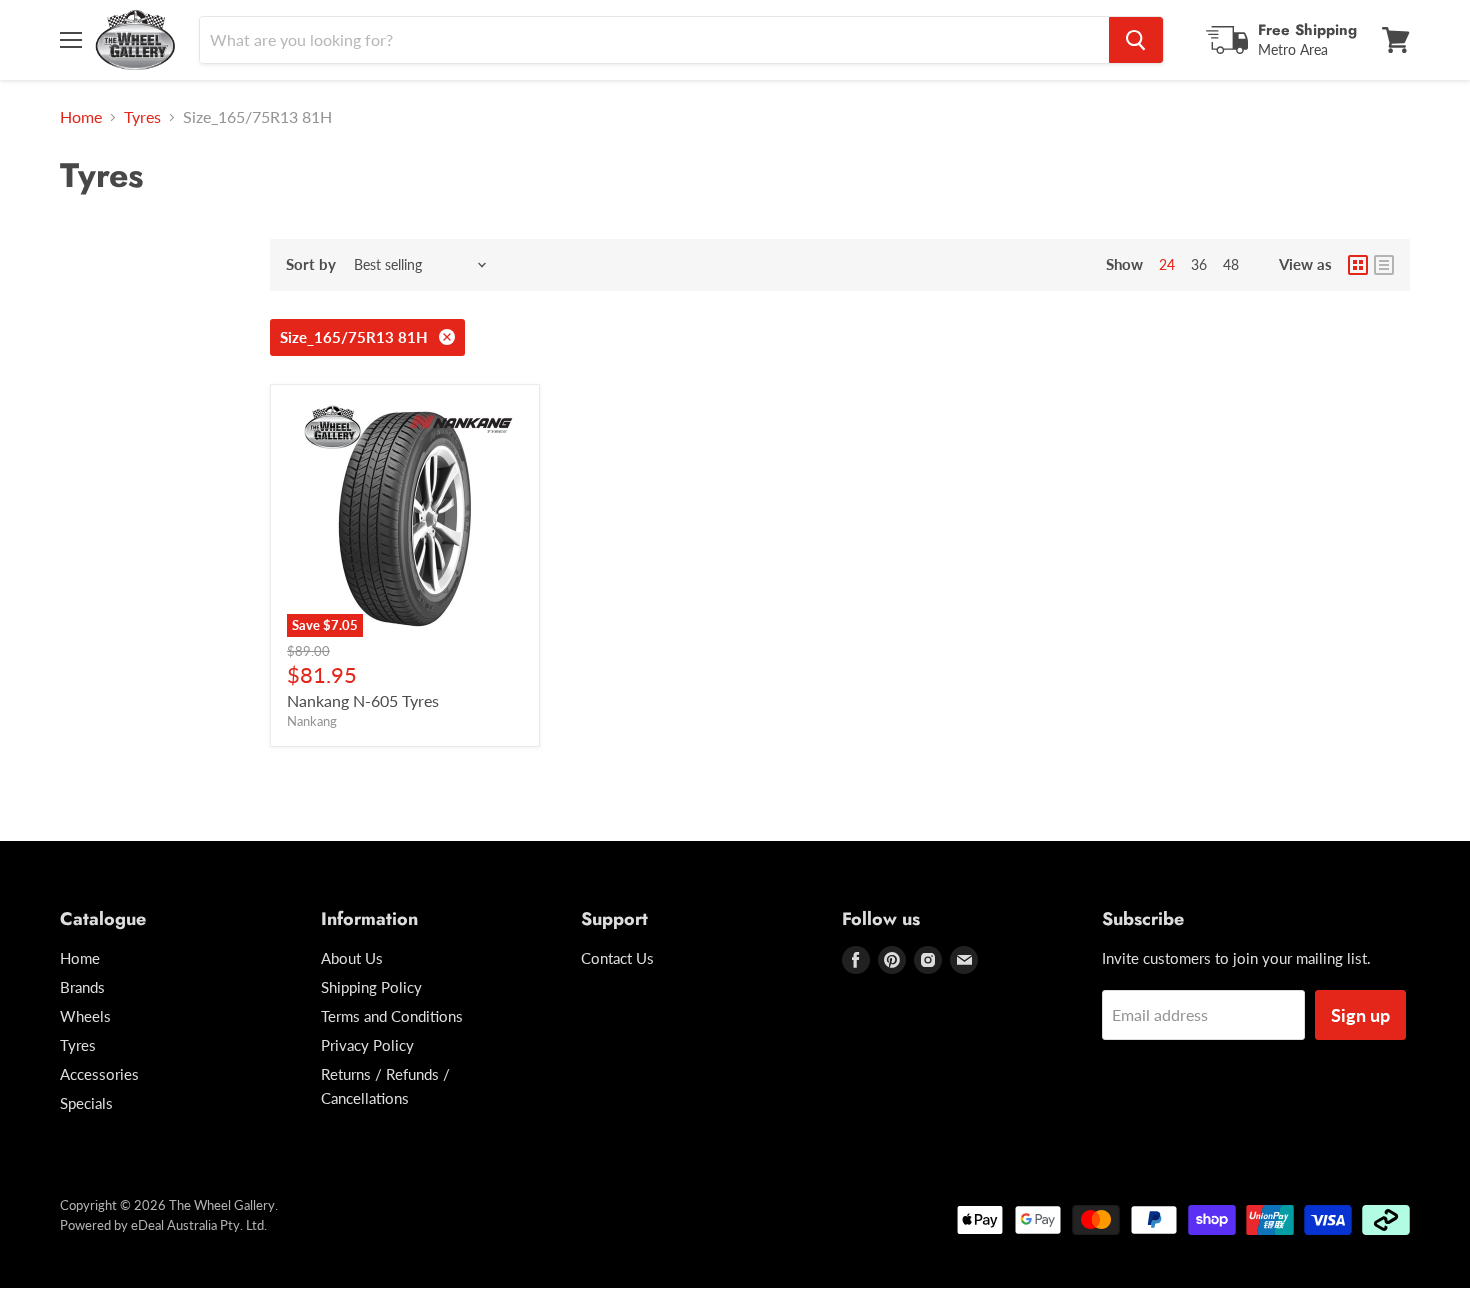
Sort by (311, 264)
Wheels (85, 1016)
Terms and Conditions (392, 1016)
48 (1231, 264)
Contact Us (617, 958)
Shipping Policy (371, 987)
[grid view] (1358, 265)
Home (81, 117)
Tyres (142, 117)
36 (1199, 264)
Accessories (99, 1074)
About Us (352, 958)
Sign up (1360, 1015)
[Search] (1136, 40)
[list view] (1384, 265)
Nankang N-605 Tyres (363, 700)
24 (1167, 264)
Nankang (312, 721)
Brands (82, 987)
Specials (86, 1103)
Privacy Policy (367, 1045)
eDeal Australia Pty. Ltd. (199, 1225)
